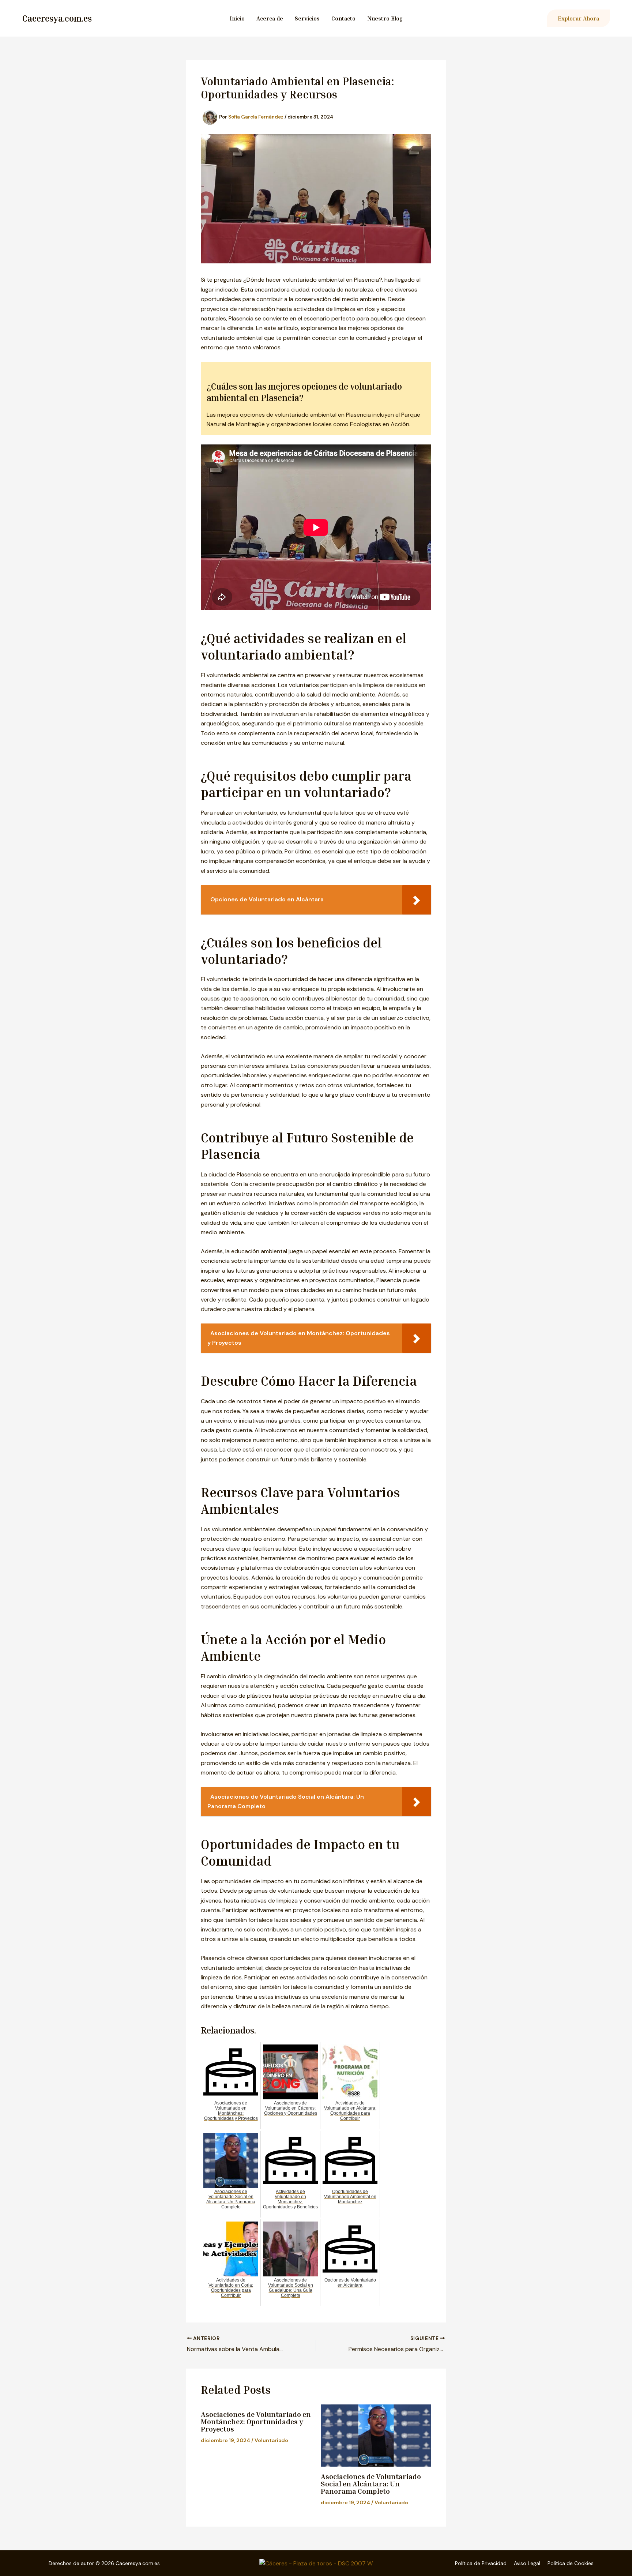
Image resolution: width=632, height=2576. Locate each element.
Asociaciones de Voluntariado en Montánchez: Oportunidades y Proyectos (256, 2421)
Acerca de (270, 18)
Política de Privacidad (481, 2563)
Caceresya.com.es (57, 18)
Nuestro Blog (385, 18)
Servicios (307, 18)
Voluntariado (271, 2440)
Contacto (343, 18)
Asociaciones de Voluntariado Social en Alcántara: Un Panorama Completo (371, 2483)
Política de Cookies (571, 2563)
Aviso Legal (527, 2563)
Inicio (237, 18)
